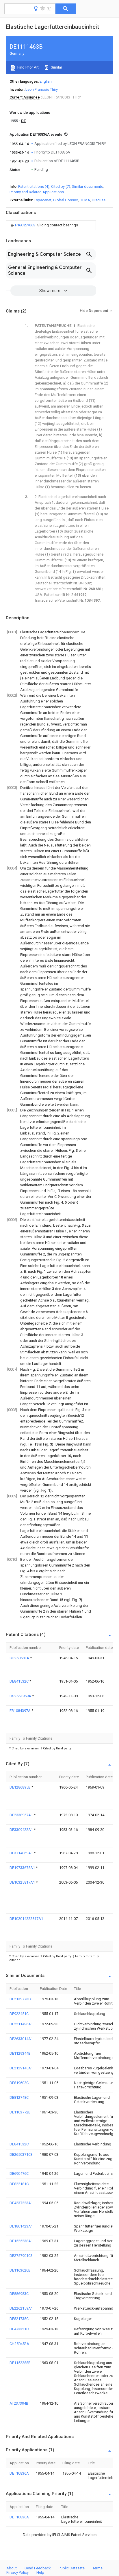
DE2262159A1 (21, 2308)
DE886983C (19, 2294)
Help (40, 2572)
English (46, 81)
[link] (44, 225)
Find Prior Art (28, 67)
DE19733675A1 (23, 1868)
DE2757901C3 (21, 2256)
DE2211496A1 (21, 2024)
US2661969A (21, 1696)
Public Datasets (72, 2568)
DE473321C (19, 2329)
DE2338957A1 (22, 1815)
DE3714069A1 (22, 1853)
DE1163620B (20, 2270)
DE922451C (19, 2014)
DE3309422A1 (22, 1830)
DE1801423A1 (21, 2226)
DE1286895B (21, 1787)
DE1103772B (20, 2112)
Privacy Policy (17, 2572)
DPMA (85, 200)
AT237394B (19, 2403)
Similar (56, 67)
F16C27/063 (26, 225)
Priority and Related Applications (37, 192)
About (12, 2568)
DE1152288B (20, 2363)
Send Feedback (38, 2568)
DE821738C (19, 2319)
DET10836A (19, 2473)
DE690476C (19, 2173)
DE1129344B (20, 2053)
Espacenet (43, 200)
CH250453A (19, 2344)
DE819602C (19, 2083)
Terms (97, 2568)
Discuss (99, 200)
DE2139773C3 (21, 1999)
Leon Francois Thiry (42, 89)
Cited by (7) (61, 186)
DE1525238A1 (21, 2241)
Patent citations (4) (34, 186)
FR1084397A (21, 1711)
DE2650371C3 (21, 2154)
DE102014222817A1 (26, 1919)
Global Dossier (66, 200)
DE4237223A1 (21, 2203)
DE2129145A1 (21, 2068)
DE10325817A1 (23, 1882)
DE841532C (19, 1681)
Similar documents (88, 186)
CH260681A (20, 1658)
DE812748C (19, 2097)
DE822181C (19, 2184)
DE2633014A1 (21, 2039)
